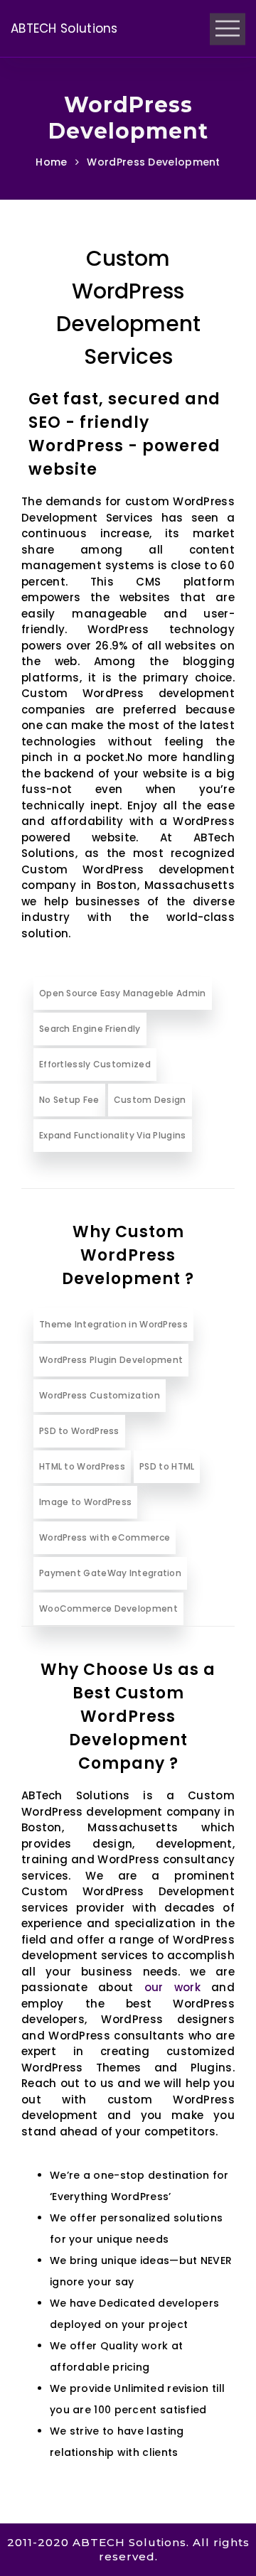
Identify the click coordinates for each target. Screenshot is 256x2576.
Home (51, 162)
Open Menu (228, 29)
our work (172, 1987)
